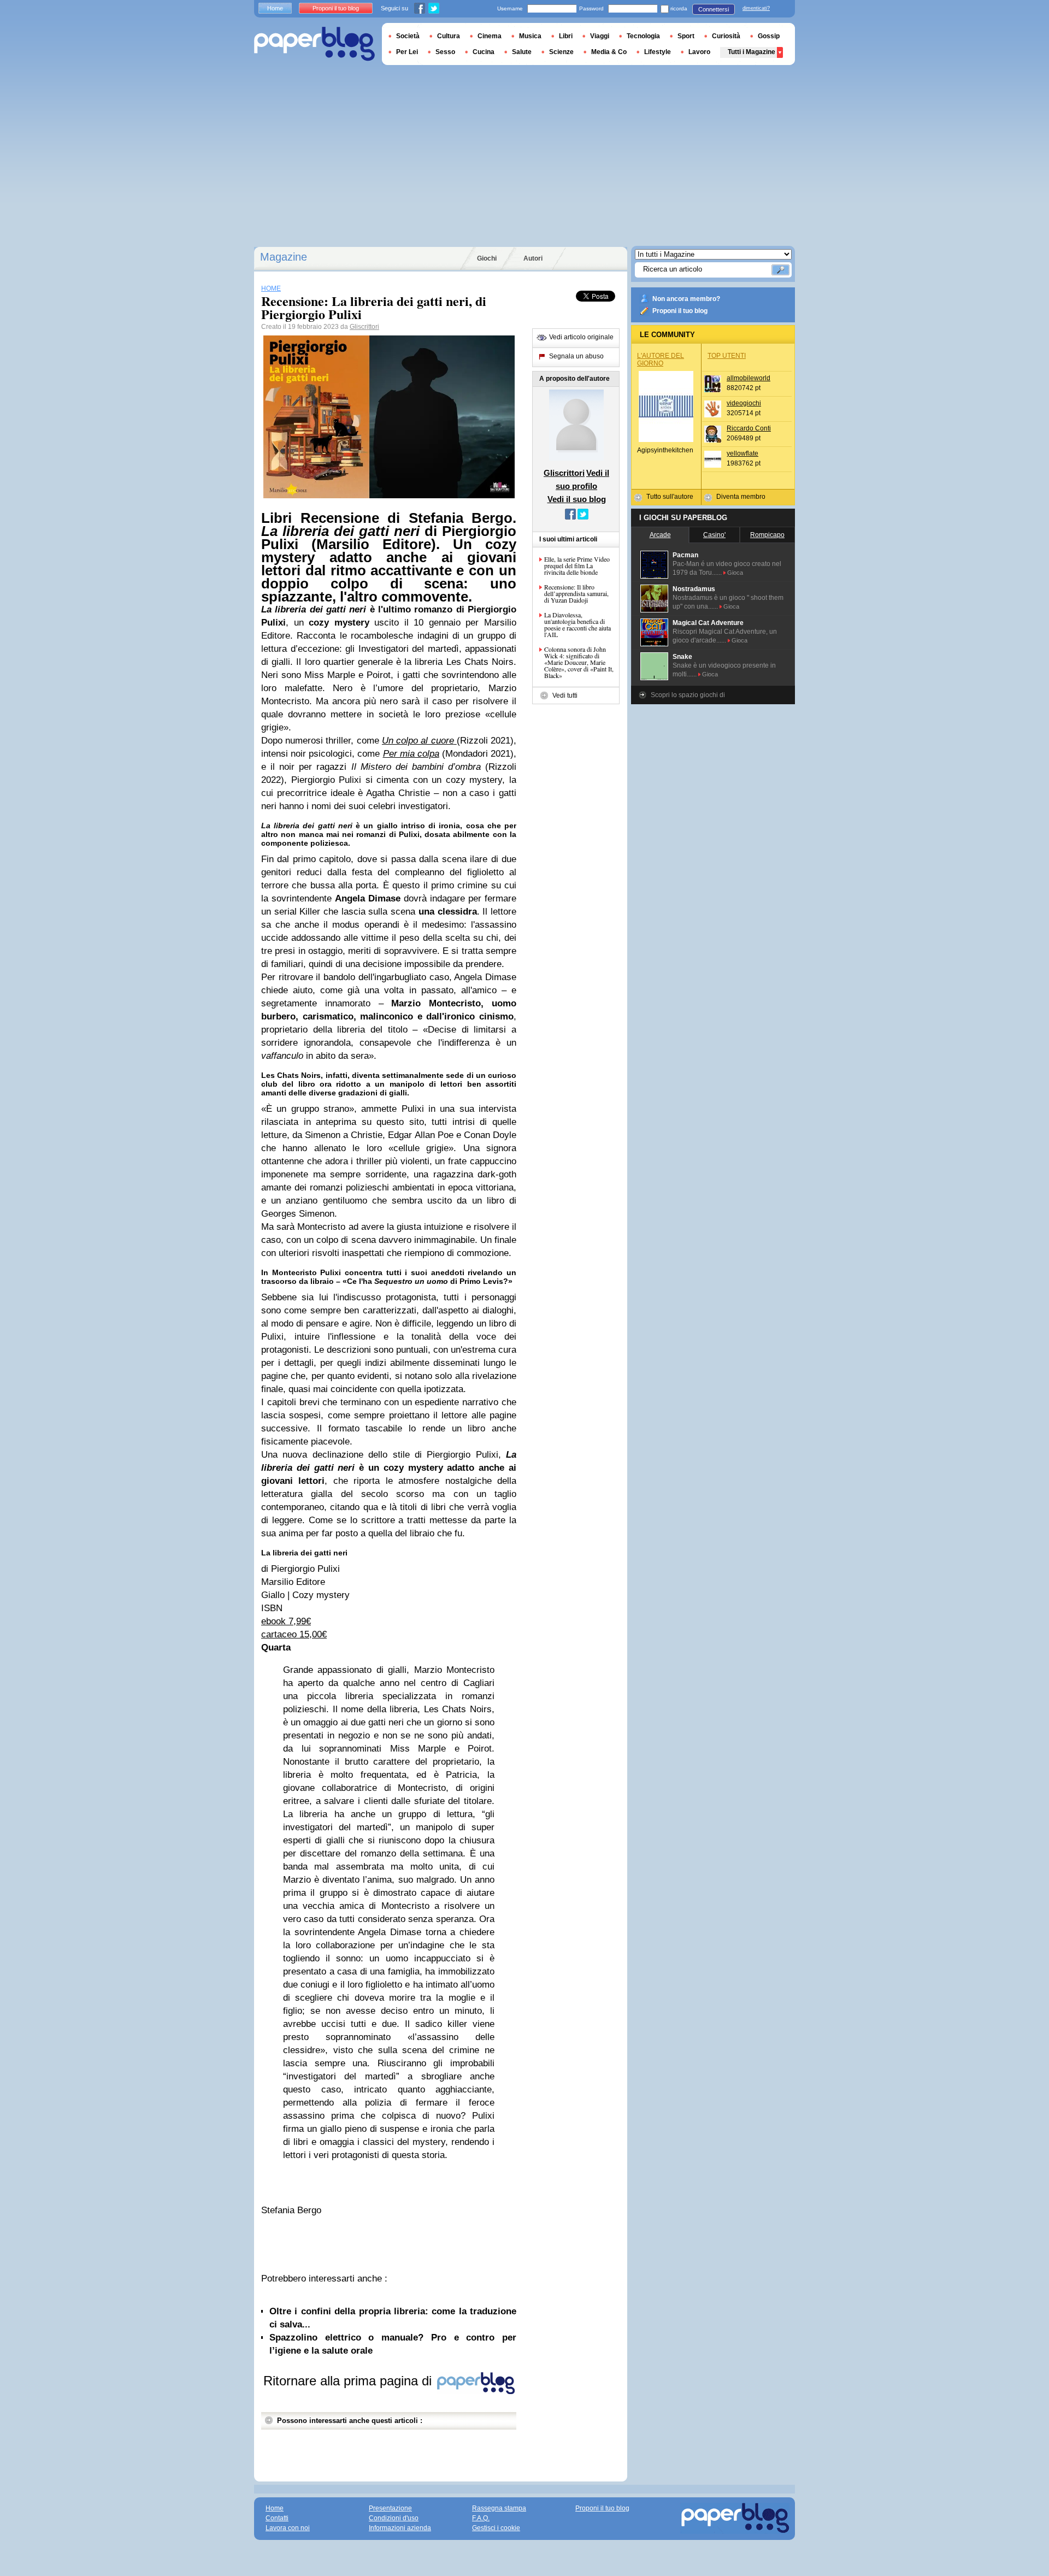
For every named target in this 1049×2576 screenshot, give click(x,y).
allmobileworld (749, 378)
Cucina (484, 52)
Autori (533, 258)
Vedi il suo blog (577, 499)
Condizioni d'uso (394, 2518)
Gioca (735, 573)
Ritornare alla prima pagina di (349, 2381)
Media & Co (609, 52)
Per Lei (407, 52)
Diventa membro (741, 497)
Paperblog (314, 44)
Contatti (277, 2518)
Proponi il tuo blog (680, 311)
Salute (522, 52)
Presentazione (390, 2508)
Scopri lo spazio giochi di (688, 695)
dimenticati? (756, 8)
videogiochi (744, 403)
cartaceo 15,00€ (294, 1634)
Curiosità (726, 36)
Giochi (487, 258)
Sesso (445, 52)
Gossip (769, 36)
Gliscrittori (364, 327)
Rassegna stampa (499, 2508)
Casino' (714, 535)
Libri (566, 36)
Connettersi (714, 9)
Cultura (449, 36)
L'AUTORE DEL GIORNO (661, 359)
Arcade (660, 535)
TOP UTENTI (727, 356)
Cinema (490, 36)
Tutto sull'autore (670, 497)
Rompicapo (767, 535)
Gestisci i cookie (496, 2528)
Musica (530, 36)
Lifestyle (658, 52)
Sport (686, 36)
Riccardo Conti (749, 428)
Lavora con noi (288, 2528)
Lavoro (699, 52)
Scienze (561, 52)
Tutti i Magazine (752, 52)
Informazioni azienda (400, 2528)
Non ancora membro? (686, 299)
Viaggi (600, 36)
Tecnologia (643, 36)
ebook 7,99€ (286, 1621)
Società (408, 36)
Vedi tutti (565, 695)
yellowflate (742, 453)
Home (275, 8)
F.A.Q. (481, 2518)
